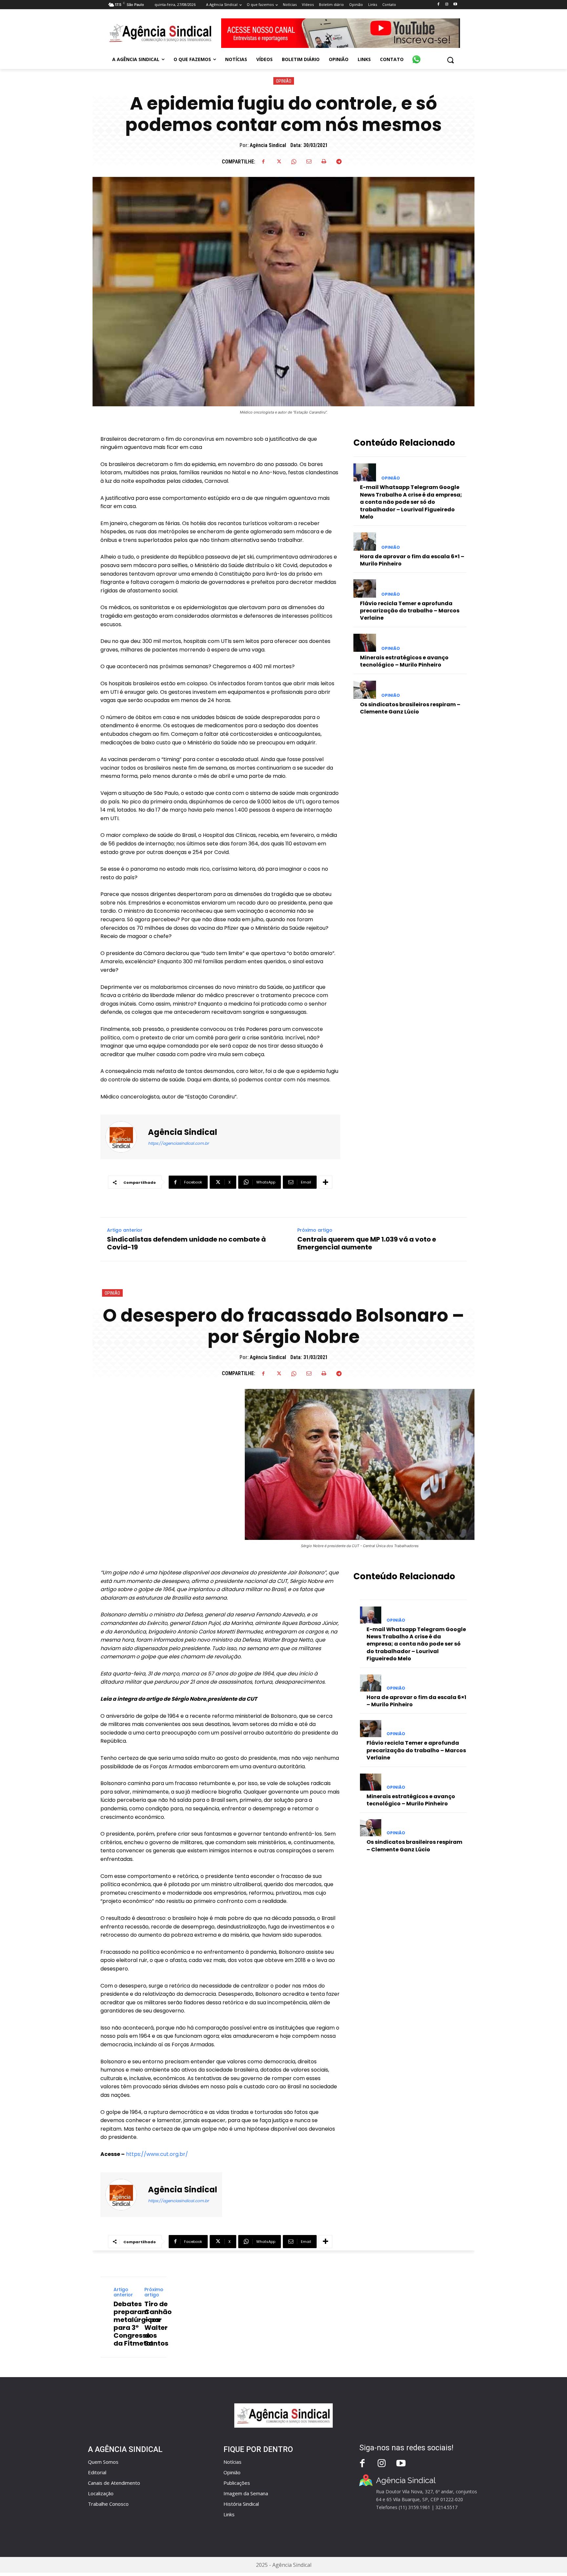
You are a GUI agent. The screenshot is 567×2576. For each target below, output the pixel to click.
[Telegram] (339, 161)
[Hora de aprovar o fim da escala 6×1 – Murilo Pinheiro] (365, 541)
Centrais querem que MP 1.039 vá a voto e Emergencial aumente (367, 1243)
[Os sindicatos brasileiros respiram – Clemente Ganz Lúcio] (365, 690)
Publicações (237, 2483)
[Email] (309, 161)
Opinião (284, 81)
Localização (101, 2493)
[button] (450, 60)
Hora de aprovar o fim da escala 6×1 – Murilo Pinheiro (412, 560)
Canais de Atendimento (114, 2483)
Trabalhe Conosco (108, 2504)
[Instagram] (447, 4)
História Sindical (241, 2504)
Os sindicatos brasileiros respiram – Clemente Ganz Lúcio (410, 708)
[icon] (416, 56)
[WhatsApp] (294, 161)
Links (229, 2514)
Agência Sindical (268, 145)
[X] (279, 161)
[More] (325, 1182)
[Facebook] (438, 4)
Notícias (232, 2462)
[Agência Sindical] (125, 1137)
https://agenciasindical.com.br (178, 1143)
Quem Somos (103, 2462)
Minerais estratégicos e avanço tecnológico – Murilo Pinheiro (404, 661)
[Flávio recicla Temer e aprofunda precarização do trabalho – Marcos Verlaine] (365, 588)
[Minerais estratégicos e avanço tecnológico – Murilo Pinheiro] (365, 643)
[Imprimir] (324, 161)
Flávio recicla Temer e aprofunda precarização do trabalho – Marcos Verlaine (410, 611)
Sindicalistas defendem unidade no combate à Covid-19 (186, 1243)
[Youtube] (455, 4)
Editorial (97, 2472)
